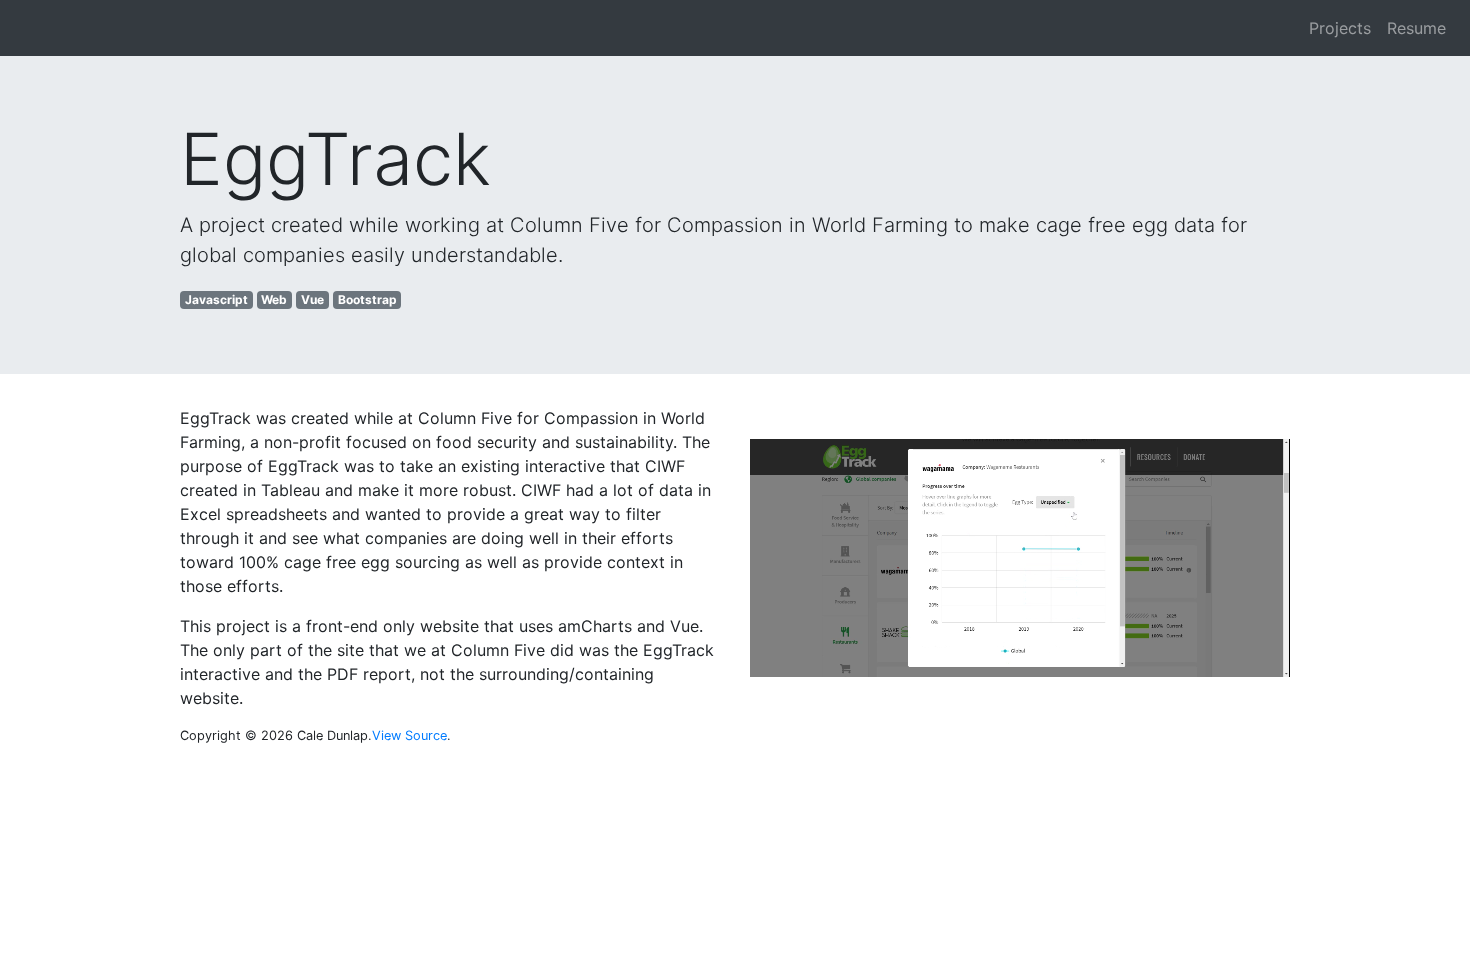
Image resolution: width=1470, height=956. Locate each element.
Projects (1340, 28)
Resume (1416, 28)
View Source (409, 735)
